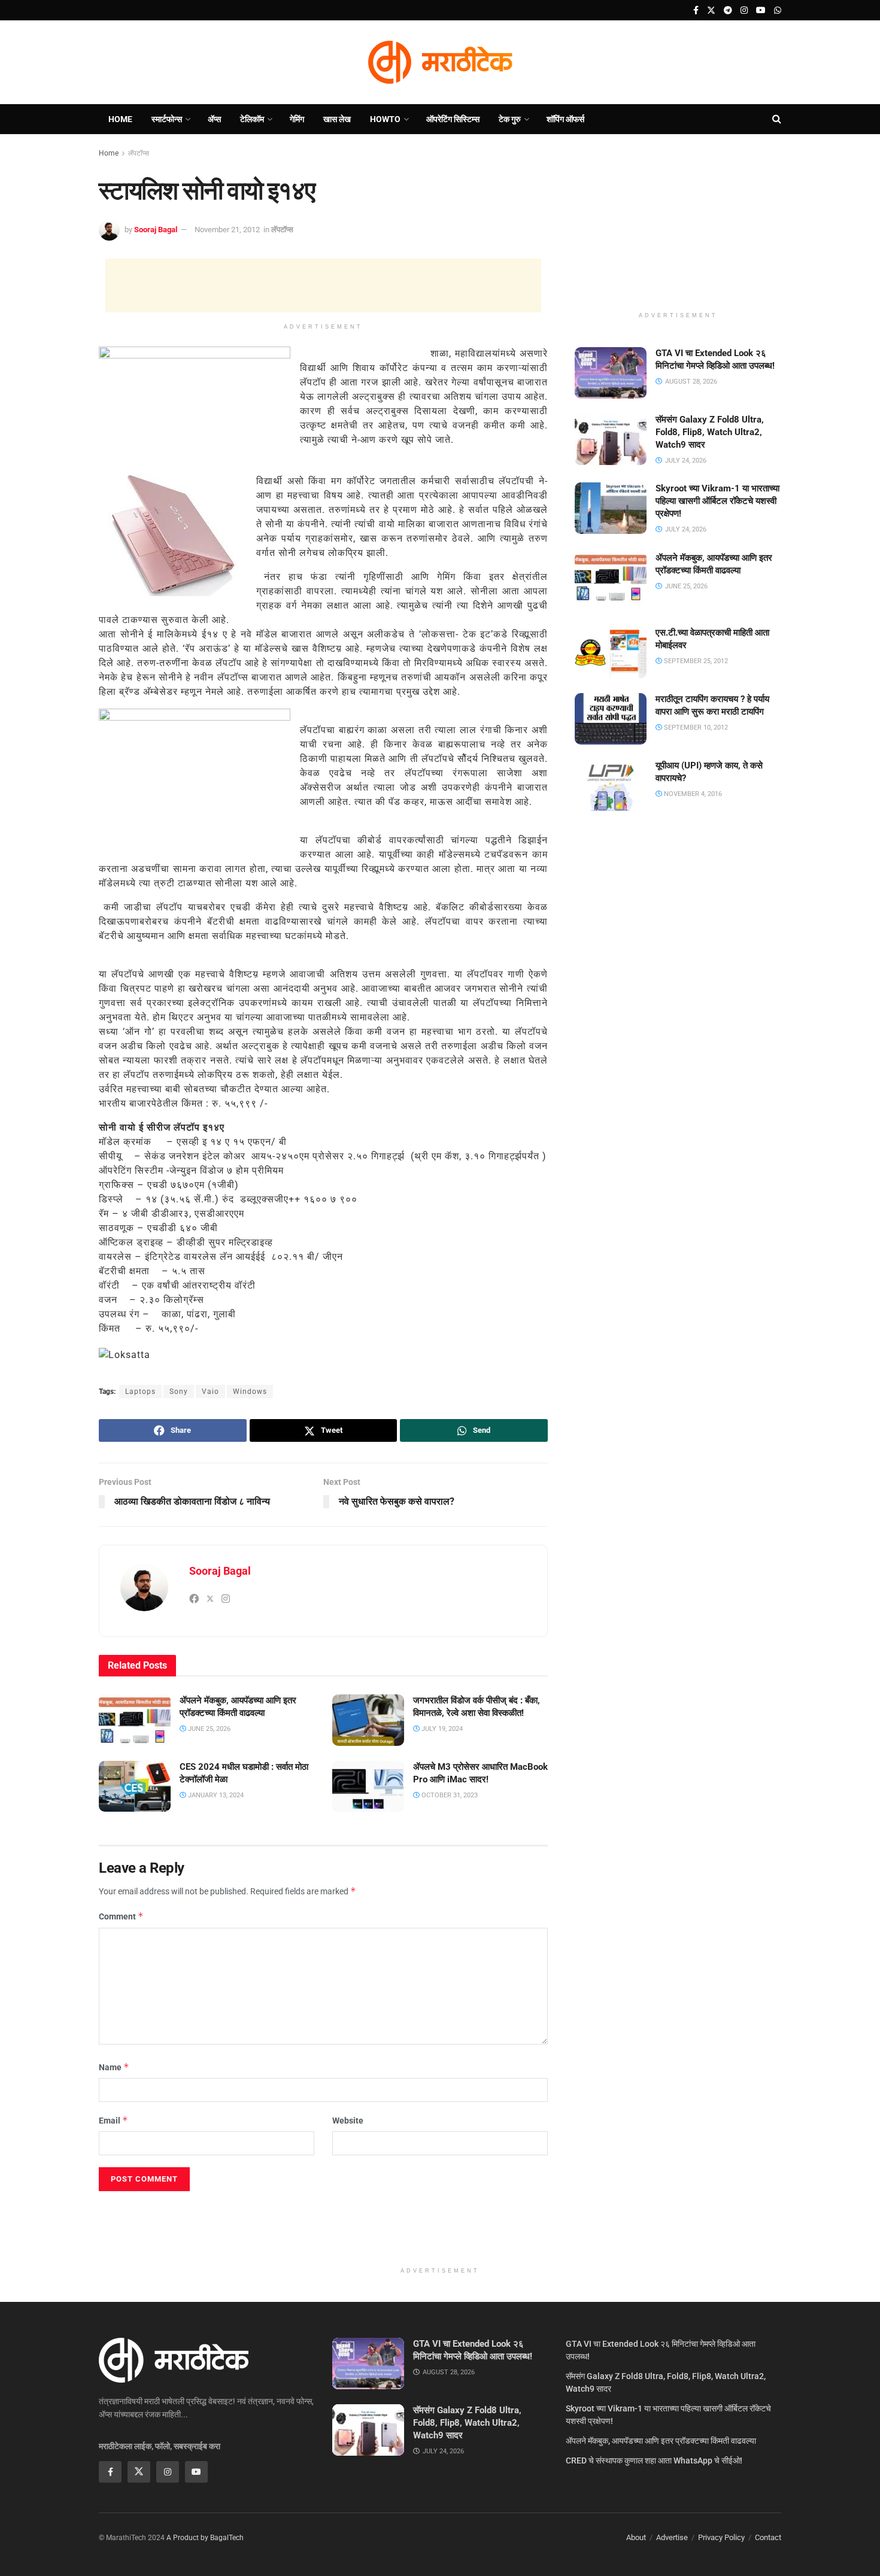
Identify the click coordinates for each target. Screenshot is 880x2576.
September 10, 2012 (695, 727)
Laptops (140, 1392)
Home (120, 119)
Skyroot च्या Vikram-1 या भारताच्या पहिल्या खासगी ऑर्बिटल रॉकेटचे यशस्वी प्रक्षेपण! (717, 501)
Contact (768, 2537)
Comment (121, 1916)
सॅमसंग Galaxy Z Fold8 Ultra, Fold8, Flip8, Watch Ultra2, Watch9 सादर (710, 432)
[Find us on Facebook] (696, 10)
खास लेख (337, 119)
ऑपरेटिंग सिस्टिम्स (453, 119)
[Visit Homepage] (440, 62)
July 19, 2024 (441, 1729)
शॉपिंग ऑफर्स (565, 119)
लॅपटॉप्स (139, 153)
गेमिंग (297, 119)
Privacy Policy (721, 2537)
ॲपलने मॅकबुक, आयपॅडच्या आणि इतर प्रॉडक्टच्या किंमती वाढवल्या (661, 2441)
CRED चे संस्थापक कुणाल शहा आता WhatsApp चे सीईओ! (654, 2460)
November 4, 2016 (692, 794)
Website (348, 2121)
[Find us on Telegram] (728, 10)
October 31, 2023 (449, 1795)
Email (113, 2120)
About (636, 2537)
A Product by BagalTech (205, 2538)
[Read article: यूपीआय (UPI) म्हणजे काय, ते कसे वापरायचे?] (611, 785)
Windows (250, 1392)
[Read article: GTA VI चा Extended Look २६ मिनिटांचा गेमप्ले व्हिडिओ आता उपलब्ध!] (611, 373)
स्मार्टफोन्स (167, 119)
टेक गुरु (510, 119)
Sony (179, 1392)
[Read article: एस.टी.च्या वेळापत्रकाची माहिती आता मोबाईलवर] (611, 652)
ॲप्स (214, 119)
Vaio (210, 1392)
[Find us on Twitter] (711, 10)
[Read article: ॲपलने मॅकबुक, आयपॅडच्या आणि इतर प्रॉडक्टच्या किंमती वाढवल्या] (135, 1720)
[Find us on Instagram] (744, 10)
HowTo (385, 119)
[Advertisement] (323, 285)
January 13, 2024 (215, 1795)
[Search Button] (777, 119)
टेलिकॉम (252, 119)
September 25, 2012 (695, 661)
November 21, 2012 (227, 230)
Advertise (672, 2537)
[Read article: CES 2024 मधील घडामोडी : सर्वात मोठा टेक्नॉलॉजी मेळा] (135, 1787)
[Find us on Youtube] (761, 10)
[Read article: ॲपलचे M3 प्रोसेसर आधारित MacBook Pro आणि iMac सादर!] (368, 1787)
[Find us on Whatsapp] (778, 10)
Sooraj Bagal (156, 230)
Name (114, 2067)
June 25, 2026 (208, 1729)
